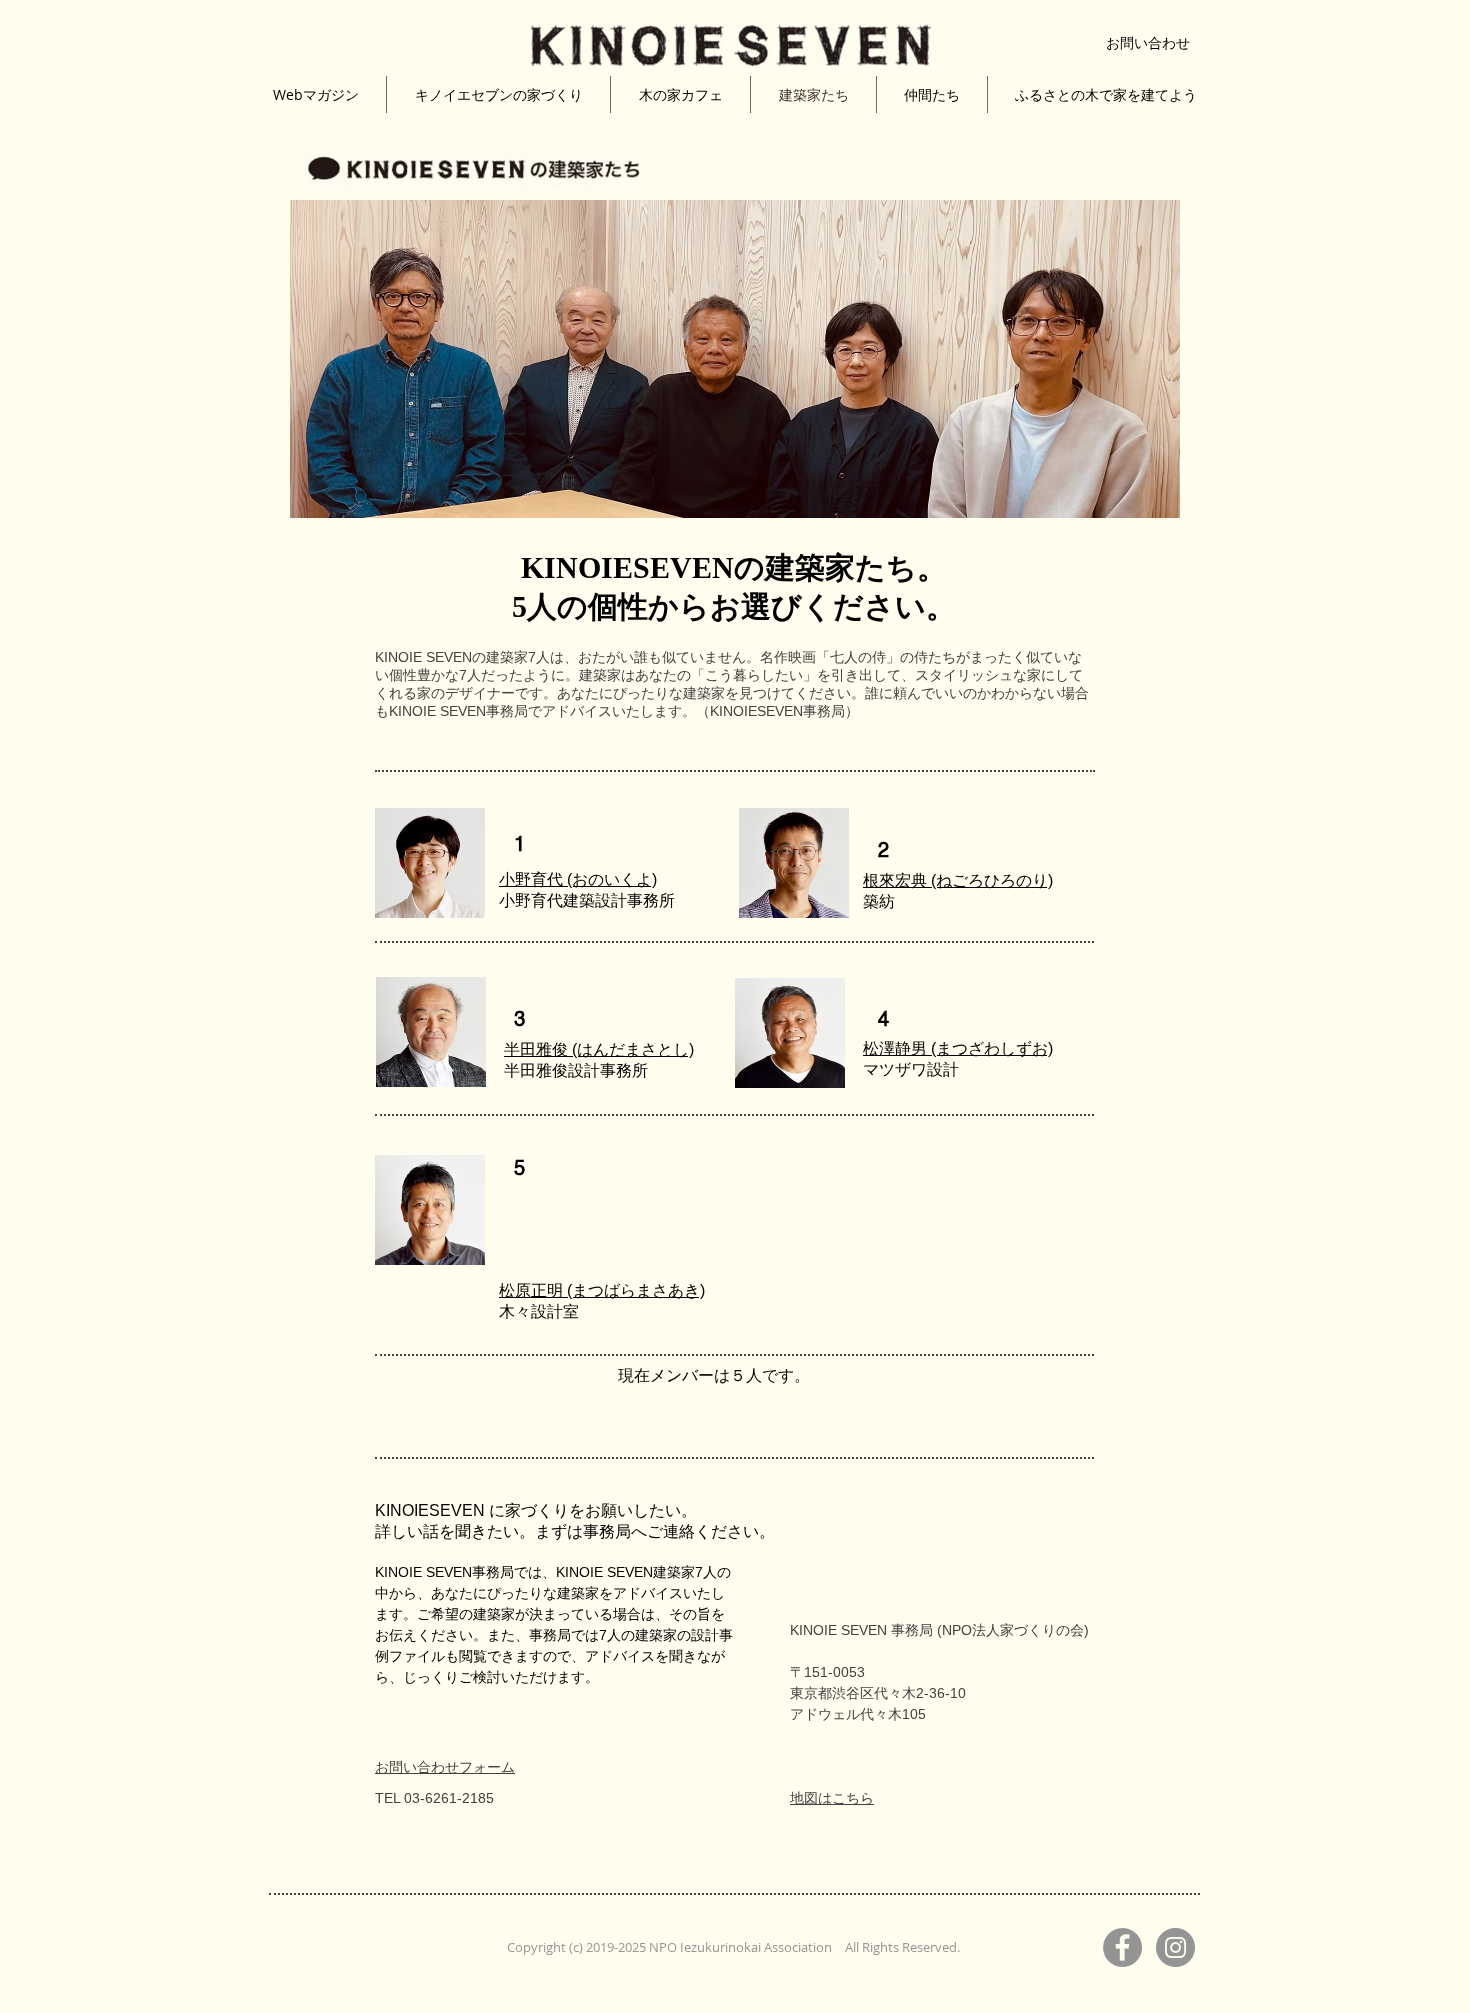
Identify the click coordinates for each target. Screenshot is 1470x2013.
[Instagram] (1175, 1947)
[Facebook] (1122, 1947)
